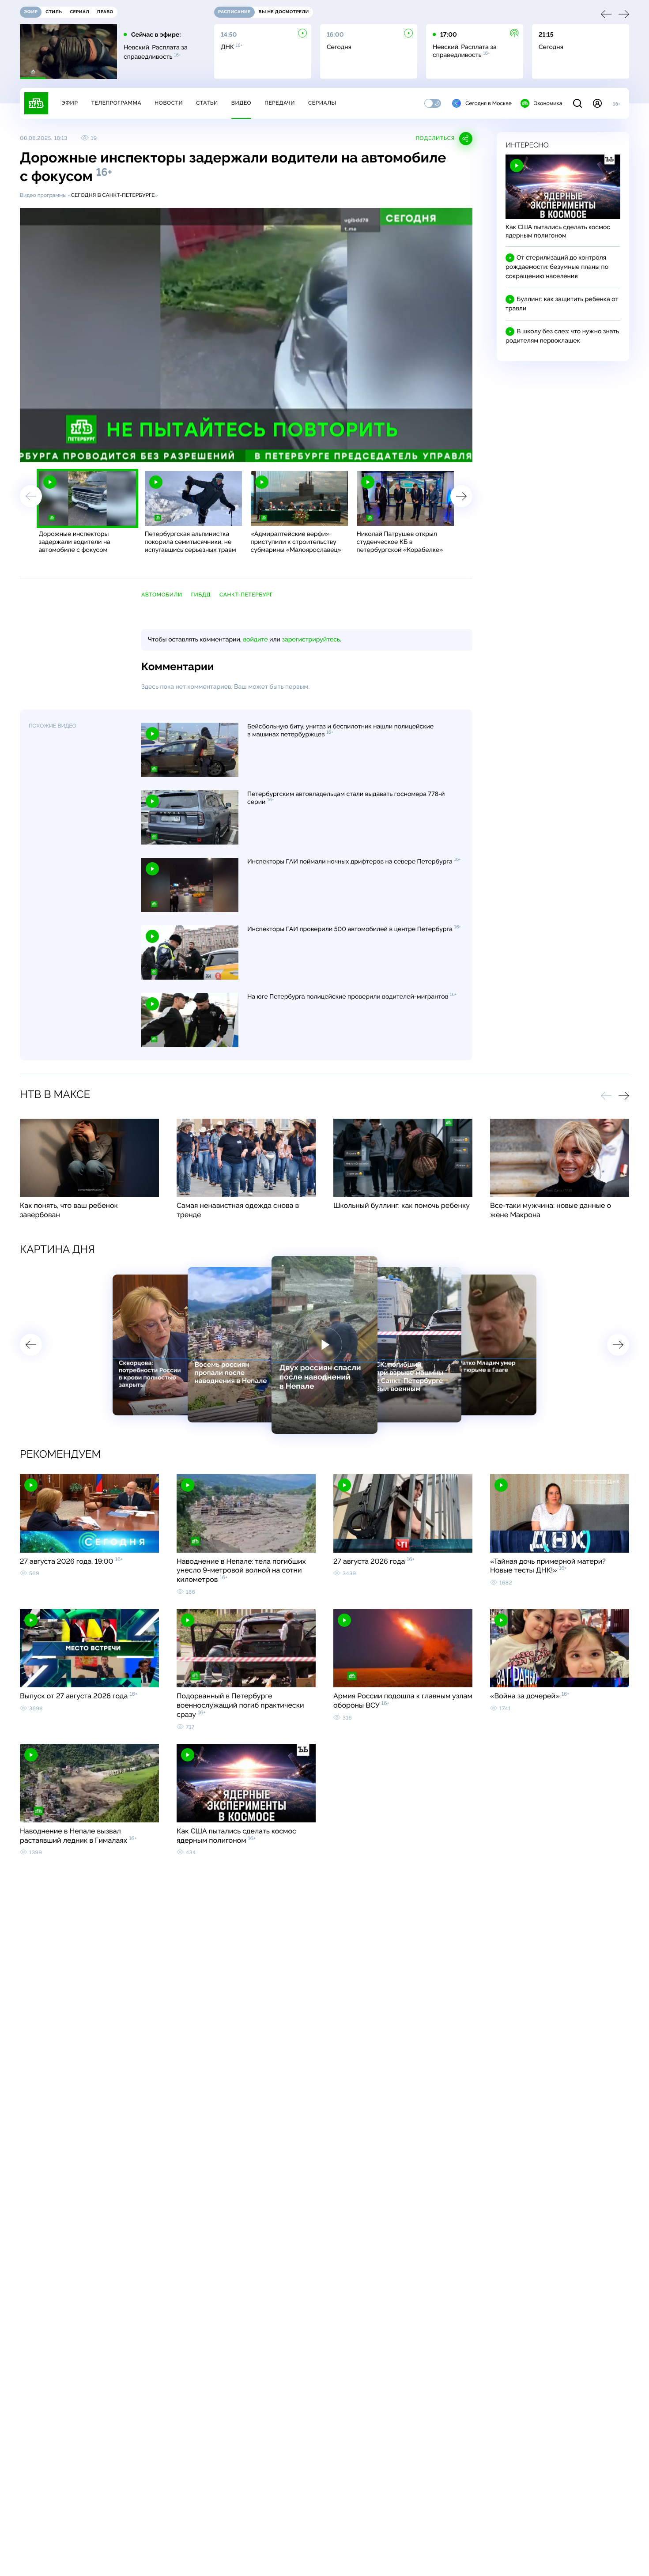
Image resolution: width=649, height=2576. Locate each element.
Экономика (548, 103)
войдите (255, 640)
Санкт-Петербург (246, 595)
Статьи (207, 103)
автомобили (162, 595)
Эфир (70, 103)
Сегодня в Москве (489, 103)
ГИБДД (201, 595)
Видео (241, 103)
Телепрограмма (116, 103)
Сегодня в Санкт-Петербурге (113, 195)
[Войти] (597, 103)
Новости (169, 103)
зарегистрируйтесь (311, 640)
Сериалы (322, 103)
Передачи (280, 103)
